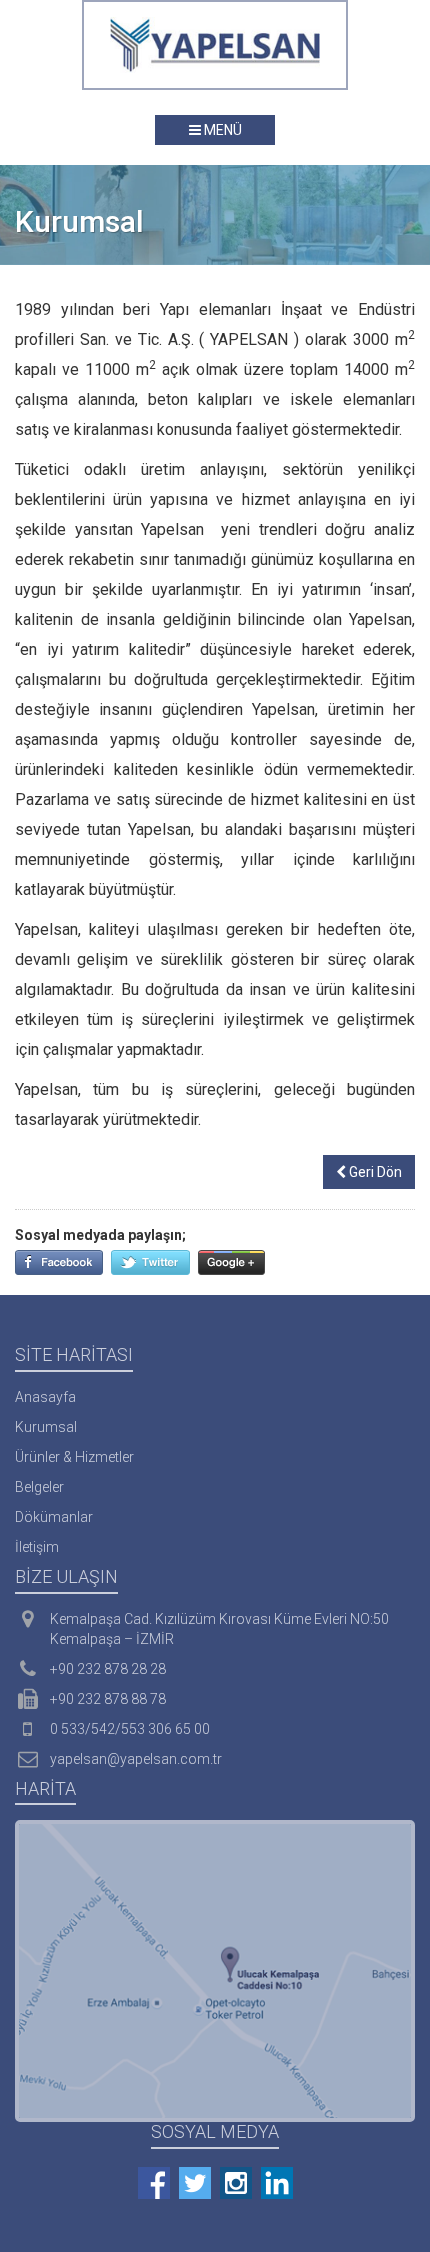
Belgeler (39, 1487)
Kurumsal (46, 1427)
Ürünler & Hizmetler (74, 1457)
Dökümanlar (54, 1517)
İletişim (37, 1547)
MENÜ (221, 130)
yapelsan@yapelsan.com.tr (136, 1759)
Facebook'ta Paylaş (59, 1262)
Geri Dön (374, 1172)
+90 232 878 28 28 (108, 1669)
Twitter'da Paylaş (150, 1262)
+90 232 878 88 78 (108, 1699)
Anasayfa (45, 1397)
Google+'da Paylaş (231, 1262)
